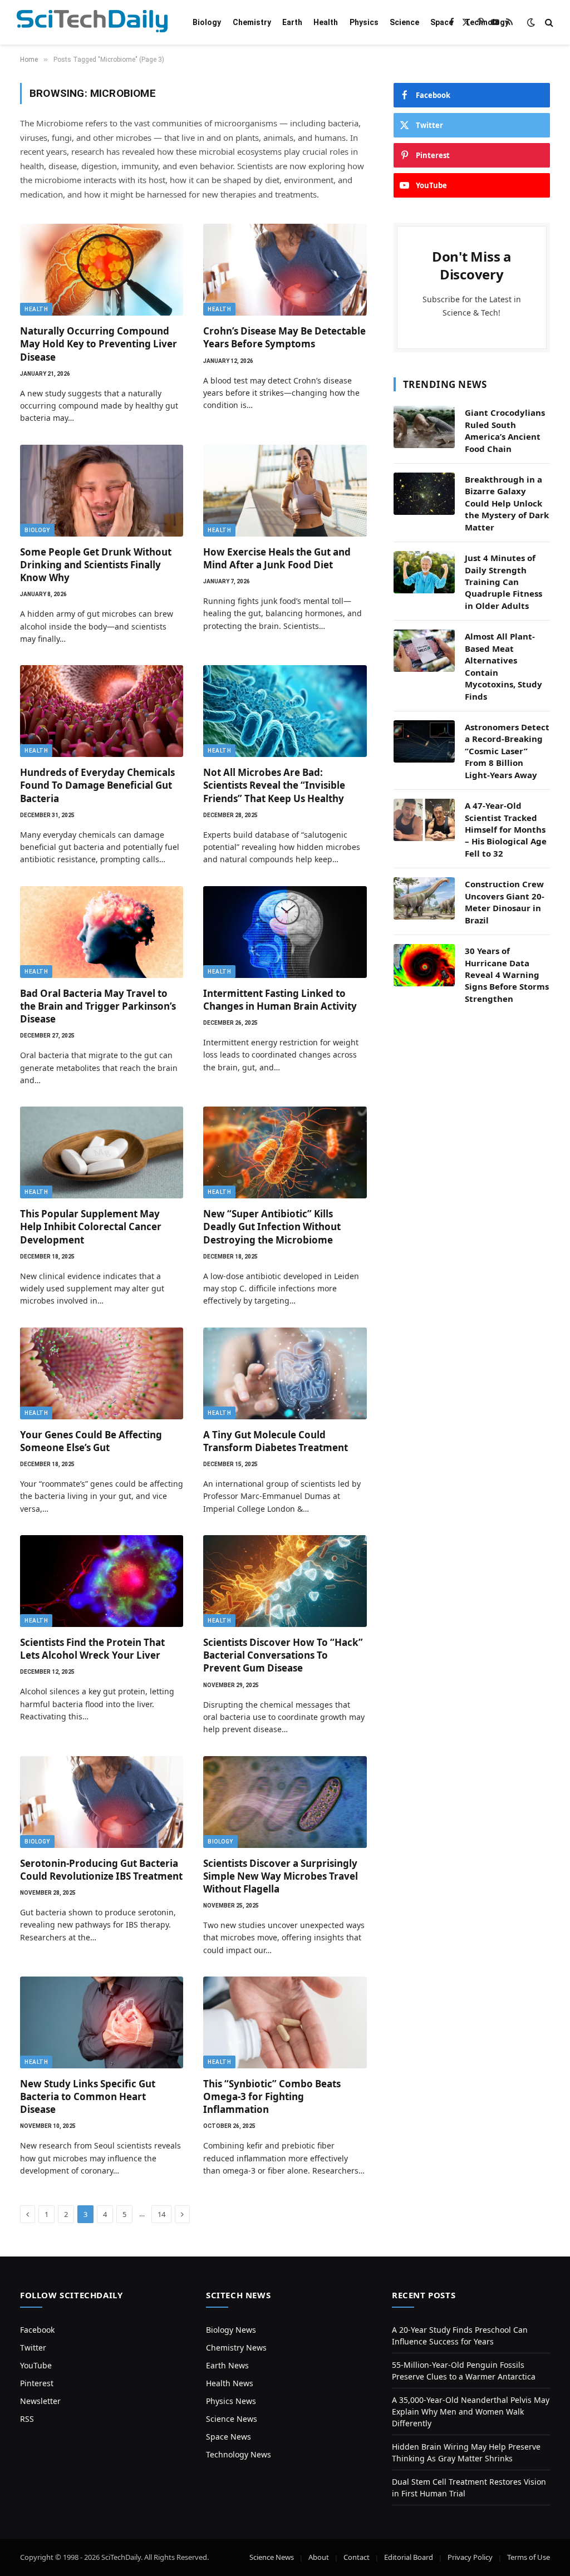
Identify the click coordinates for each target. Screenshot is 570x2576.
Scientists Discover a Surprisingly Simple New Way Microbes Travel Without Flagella (281, 1876)
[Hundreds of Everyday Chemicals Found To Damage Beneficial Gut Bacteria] (102, 711)
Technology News (239, 2454)
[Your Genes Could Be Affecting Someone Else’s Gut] (102, 1373)
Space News (229, 2437)
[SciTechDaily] (92, 23)
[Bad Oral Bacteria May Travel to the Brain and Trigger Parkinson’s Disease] (102, 932)
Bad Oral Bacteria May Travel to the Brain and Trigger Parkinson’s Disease (98, 1006)
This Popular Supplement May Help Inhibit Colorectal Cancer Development (91, 1226)
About (319, 2557)
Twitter (33, 2348)
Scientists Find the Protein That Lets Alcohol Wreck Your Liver (92, 1649)
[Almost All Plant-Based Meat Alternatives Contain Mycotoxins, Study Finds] (424, 651)
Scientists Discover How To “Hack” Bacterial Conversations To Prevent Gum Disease (283, 1655)
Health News (230, 2383)
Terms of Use (529, 2557)
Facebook (37, 2330)
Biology (207, 22)
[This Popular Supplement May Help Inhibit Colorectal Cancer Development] (102, 1152)
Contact (357, 2557)
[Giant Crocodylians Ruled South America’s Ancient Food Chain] (424, 427)
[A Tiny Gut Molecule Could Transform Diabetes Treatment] (285, 1373)
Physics (364, 22)
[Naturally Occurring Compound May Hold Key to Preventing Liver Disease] (102, 270)
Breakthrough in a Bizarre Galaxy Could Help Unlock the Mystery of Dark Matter (507, 503)
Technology (487, 22)
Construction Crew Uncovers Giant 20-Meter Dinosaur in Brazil (505, 902)
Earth (292, 22)
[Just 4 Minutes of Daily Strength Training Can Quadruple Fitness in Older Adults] (424, 572)
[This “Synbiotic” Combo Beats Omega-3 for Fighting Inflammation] (285, 2022)
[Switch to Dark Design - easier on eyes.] (531, 22)
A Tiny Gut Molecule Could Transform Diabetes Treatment (276, 1441)
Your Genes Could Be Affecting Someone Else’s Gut (91, 1441)
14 (161, 2214)
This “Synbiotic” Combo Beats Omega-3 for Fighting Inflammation (272, 2096)
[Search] (548, 23)
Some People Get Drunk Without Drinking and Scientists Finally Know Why (96, 565)
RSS (27, 2419)
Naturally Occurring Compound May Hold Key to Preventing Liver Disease (99, 344)
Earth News (227, 2365)
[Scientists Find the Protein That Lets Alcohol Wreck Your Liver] (102, 1581)
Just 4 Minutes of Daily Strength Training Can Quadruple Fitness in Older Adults (503, 582)
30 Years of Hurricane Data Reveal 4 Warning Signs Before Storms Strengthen (507, 975)
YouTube (36, 2365)
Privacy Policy (470, 2557)
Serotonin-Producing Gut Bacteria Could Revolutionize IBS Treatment (101, 1870)
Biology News (231, 2330)
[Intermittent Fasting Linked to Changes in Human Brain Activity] (285, 932)
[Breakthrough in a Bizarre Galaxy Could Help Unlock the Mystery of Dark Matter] (424, 494)
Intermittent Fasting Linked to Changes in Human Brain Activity (280, 1000)
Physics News (231, 2401)
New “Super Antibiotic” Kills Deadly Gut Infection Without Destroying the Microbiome (272, 1226)
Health (326, 22)
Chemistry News (236, 2348)
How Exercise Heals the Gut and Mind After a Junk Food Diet (277, 558)
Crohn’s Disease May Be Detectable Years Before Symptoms (284, 337)
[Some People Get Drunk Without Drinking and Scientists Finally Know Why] (102, 491)
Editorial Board (409, 2557)
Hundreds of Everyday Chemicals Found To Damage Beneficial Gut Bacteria (97, 785)
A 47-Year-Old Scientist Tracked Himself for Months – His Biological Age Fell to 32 (506, 829)
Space (442, 22)
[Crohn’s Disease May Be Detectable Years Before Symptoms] (285, 270)
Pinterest (37, 2383)
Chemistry (252, 22)
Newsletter (40, 2401)
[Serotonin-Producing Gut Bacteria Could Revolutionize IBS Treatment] (102, 1802)
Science (404, 22)
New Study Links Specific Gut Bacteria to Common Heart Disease (88, 2096)
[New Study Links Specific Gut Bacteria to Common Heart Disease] (102, 2022)
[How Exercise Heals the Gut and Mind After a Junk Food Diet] (285, 491)
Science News (232, 2419)
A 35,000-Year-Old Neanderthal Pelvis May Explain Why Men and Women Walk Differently (471, 2412)
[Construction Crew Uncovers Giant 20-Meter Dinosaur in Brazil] (424, 898)
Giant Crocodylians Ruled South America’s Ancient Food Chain (505, 430)
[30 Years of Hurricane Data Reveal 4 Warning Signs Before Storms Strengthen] (424, 965)
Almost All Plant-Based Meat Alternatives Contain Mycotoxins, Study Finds (503, 666)
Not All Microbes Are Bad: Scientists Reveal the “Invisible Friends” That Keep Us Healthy (274, 785)
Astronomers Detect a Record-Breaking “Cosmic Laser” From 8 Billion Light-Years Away (507, 751)
